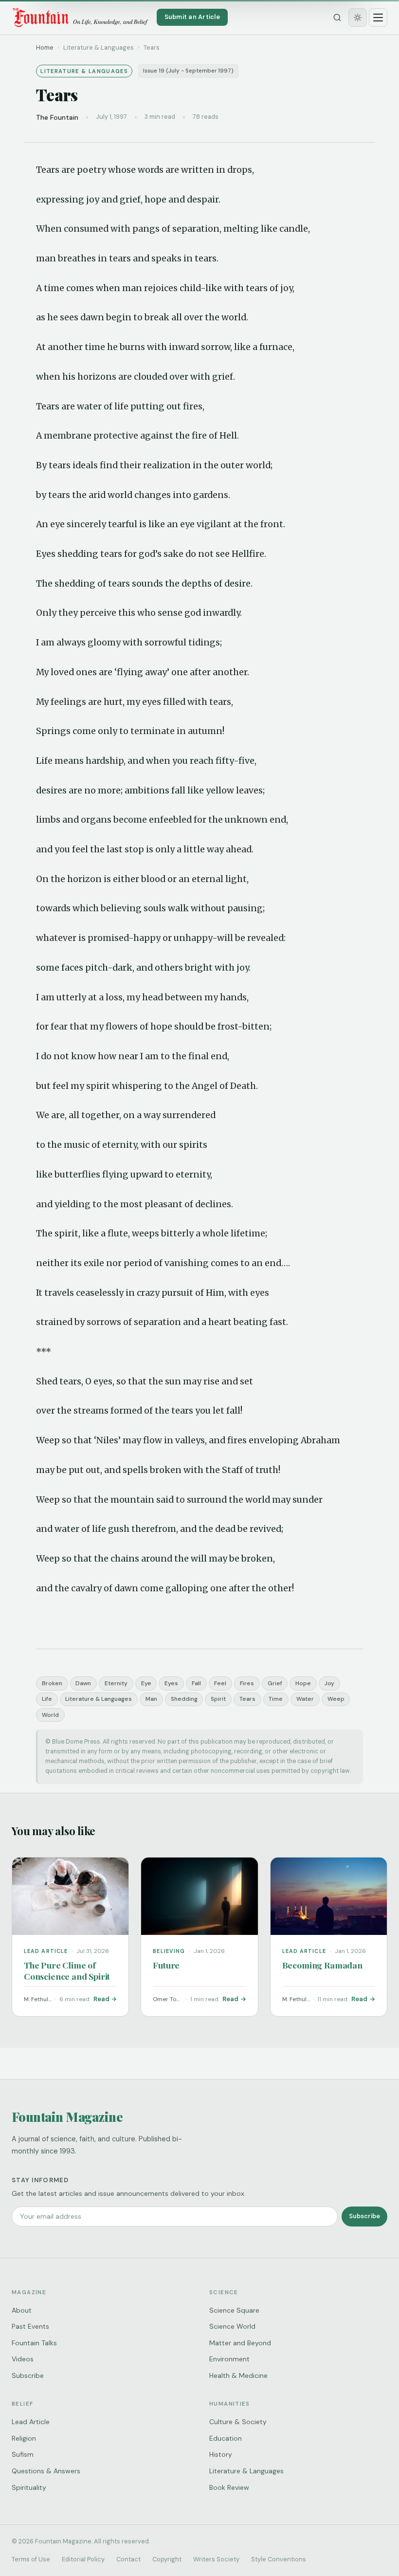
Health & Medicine (238, 2375)
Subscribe (364, 2216)
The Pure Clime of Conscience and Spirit (67, 1970)
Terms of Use (31, 2559)
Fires (247, 1683)
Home (45, 47)
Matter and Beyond (240, 2343)
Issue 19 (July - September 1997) (188, 71)
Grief (275, 1683)
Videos (23, 2359)
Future (166, 1965)
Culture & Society (238, 2422)
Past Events (30, 2326)
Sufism (23, 2454)
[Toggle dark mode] (358, 18)
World (50, 1715)
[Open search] (337, 18)
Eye (146, 1683)
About (22, 2310)
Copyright (167, 2559)
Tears (247, 1699)
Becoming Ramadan (322, 1965)
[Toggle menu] (378, 18)
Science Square (234, 2310)
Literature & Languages (99, 1699)
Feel (220, 1683)
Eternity (116, 1683)
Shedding (184, 1699)
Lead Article (31, 2422)
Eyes (171, 1683)
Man (151, 1699)
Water (305, 1699)
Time (276, 1699)
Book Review (229, 2487)
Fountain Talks (34, 2343)
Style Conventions (279, 2559)
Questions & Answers (46, 2471)
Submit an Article (192, 17)
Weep (336, 1699)
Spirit (218, 1699)
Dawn (83, 1683)
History (221, 2454)
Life (47, 1699)
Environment (229, 2359)
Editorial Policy (83, 2559)
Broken (52, 1683)
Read (101, 1999)
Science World (232, 2326)
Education (226, 2438)
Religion (24, 2438)
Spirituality (29, 2487)
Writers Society (216, 2559)
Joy (329, 1683)
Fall (196, 1683)
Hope (303, 1683)
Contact (128, 2559)
